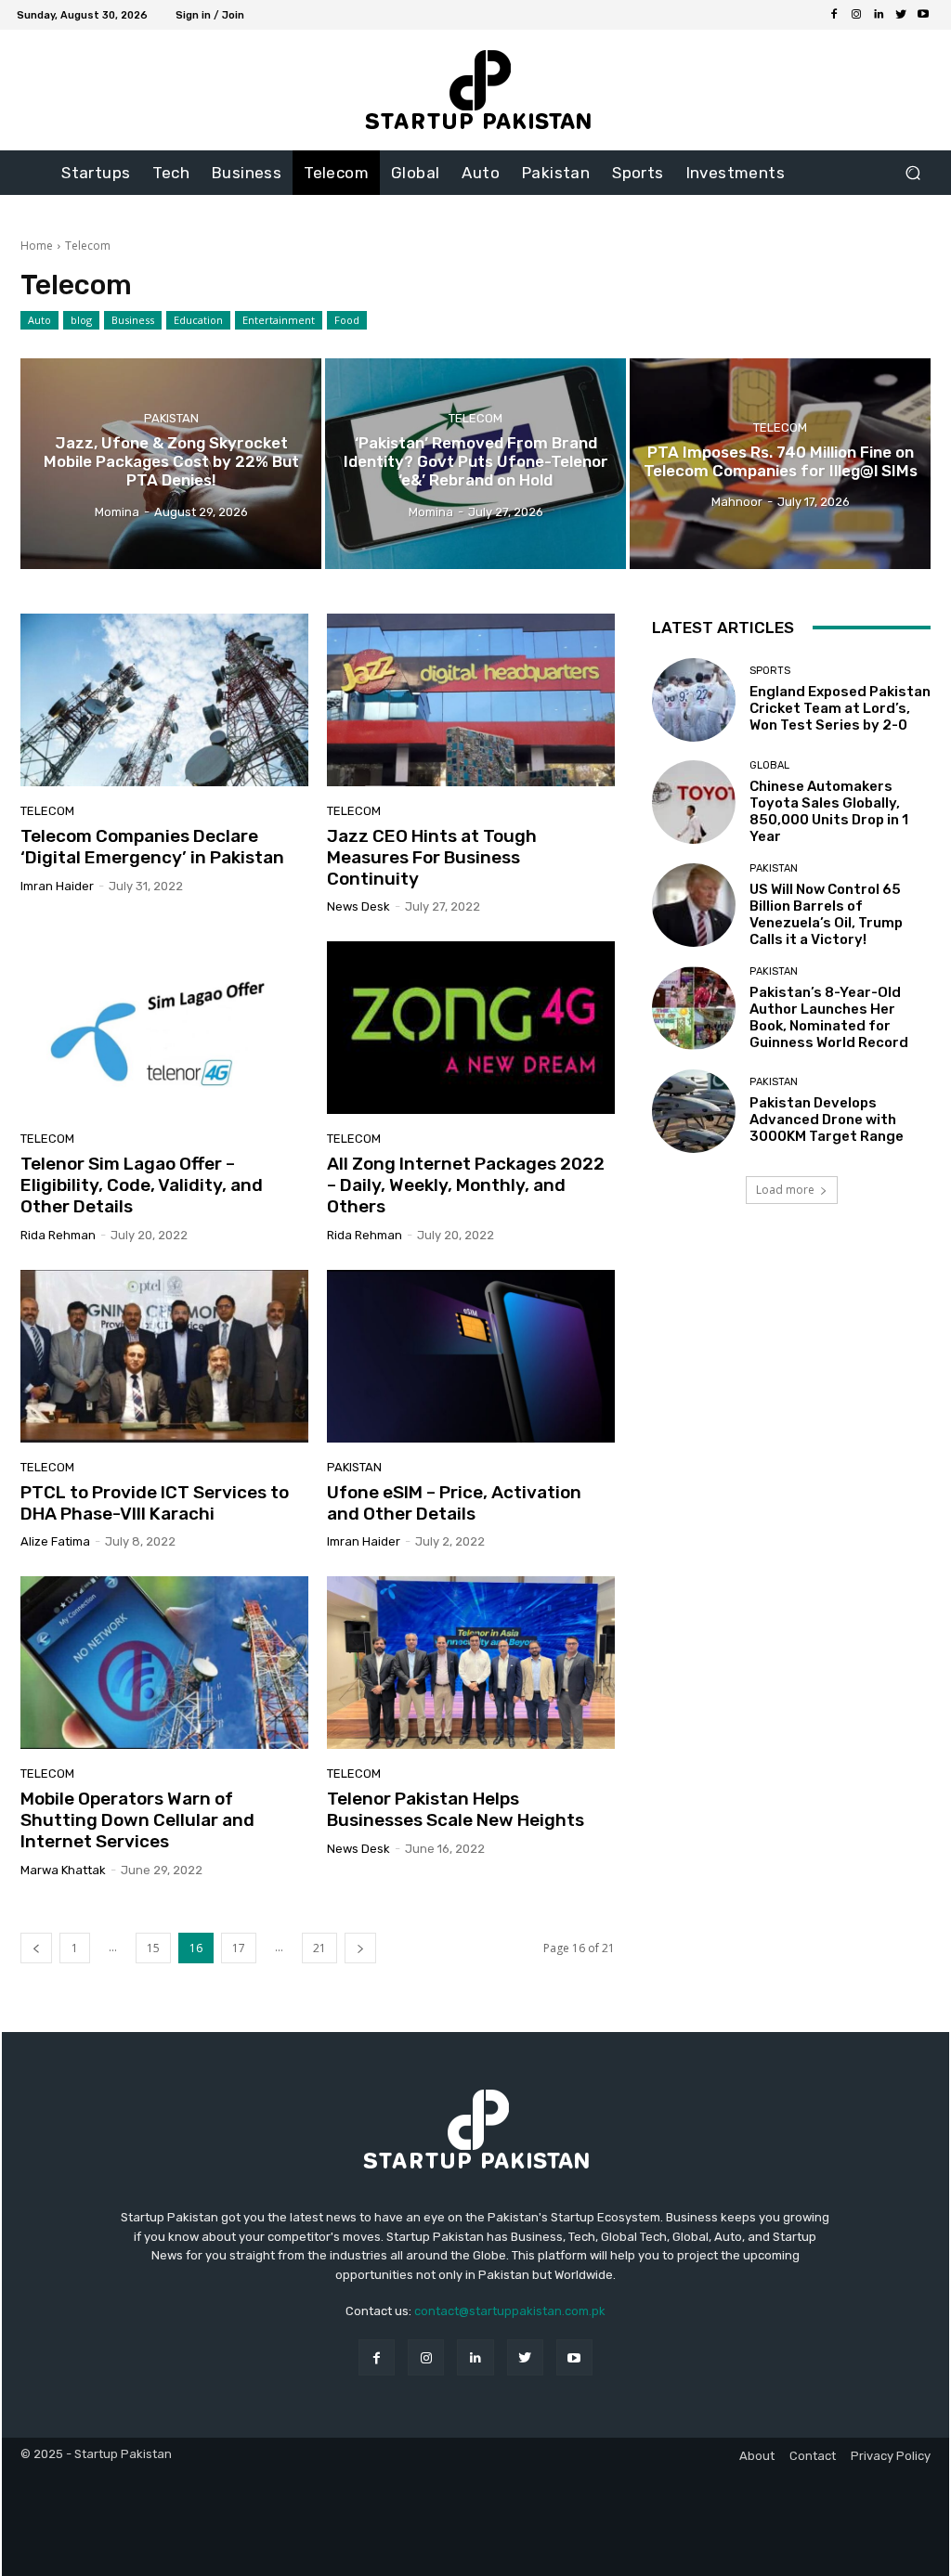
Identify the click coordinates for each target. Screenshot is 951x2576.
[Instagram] (856, 15)
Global (769, 765)
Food (347, 320)
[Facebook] (834, 15)
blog (81, 320)
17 (239, 1948)
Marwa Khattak (63, 1870)
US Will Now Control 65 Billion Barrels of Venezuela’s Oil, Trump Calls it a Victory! (826, 914)
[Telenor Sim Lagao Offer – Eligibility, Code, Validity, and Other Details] (164, 1028)
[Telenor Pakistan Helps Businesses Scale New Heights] (471, 1663)
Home (37, 246)
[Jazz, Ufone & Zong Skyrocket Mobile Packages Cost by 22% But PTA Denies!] (171, 464)
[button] (912, 173)
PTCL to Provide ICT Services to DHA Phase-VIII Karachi (155, 1503)
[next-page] (360, 1948)
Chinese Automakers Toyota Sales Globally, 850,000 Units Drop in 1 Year (829, 811)
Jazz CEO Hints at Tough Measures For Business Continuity (432, 857)
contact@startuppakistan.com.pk (510, 2311)
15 (153, 1948)
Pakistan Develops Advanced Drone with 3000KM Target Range (827, 1120)
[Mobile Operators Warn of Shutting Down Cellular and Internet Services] (164, 1663)
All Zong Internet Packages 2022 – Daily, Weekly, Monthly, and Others (466, 1185)
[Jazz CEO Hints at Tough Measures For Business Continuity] (471, 700)
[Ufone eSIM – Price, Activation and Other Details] (471, 1356)
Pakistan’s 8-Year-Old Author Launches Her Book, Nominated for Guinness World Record (829, 1017)
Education (198, 320)
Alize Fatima (55, 1541)
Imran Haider (57, 886)
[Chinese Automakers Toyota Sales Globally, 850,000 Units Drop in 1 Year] (694, 802)
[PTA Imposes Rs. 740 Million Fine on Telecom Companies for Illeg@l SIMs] (780, 464)
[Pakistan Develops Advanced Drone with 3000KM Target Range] (694, 1111)
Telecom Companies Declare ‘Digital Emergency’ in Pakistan (152, 847)
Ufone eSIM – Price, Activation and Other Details (454, 1503)
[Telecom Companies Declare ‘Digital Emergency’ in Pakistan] (164, 700)
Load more (785, 1190)
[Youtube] (923, 15)
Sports (770, 671)
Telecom (475, 417)
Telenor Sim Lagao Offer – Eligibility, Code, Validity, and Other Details (142, 1185)
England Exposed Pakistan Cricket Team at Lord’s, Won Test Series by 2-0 (840, 708)
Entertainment (279, 320)
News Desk (358, 906)
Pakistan (171, 417)
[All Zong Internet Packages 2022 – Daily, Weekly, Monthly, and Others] (471, 1028)
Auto (39, 320)
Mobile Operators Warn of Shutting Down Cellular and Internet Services (137, 1820)
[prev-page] (36, 1948)
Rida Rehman (58, 1235)
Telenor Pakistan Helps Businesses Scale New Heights (456, 1809)
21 (319, 1948)
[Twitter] (901, 15)
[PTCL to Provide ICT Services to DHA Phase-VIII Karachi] (164, 1356)
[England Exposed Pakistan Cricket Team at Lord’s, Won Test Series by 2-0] (694, 700)
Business (133, 320)
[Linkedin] (879, 15)
